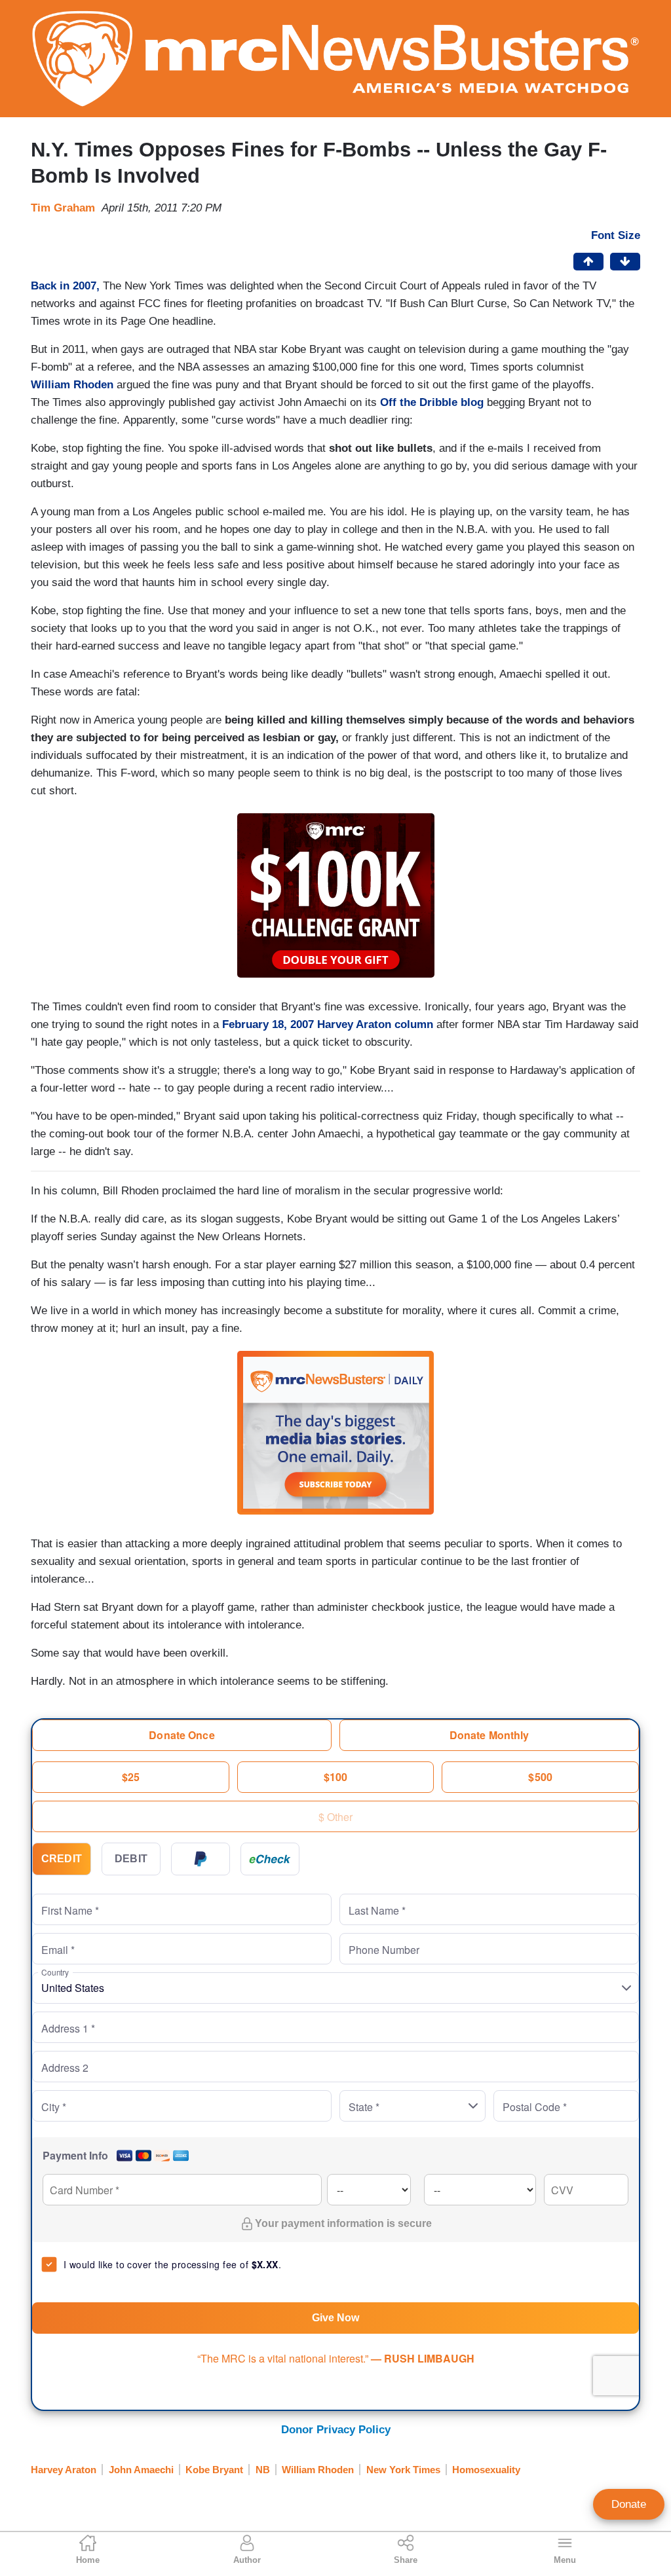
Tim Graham (63, 208)
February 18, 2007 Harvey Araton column (328, 1024)
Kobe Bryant (214, 2470)
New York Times (403, 2470)
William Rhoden (72, 385)
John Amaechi (141, 2470)
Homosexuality (486, 2470)
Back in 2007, (65, 286)
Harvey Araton (64, 2470)
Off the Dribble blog (433, 402)
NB (263, 2470)
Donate (629, 2504)
